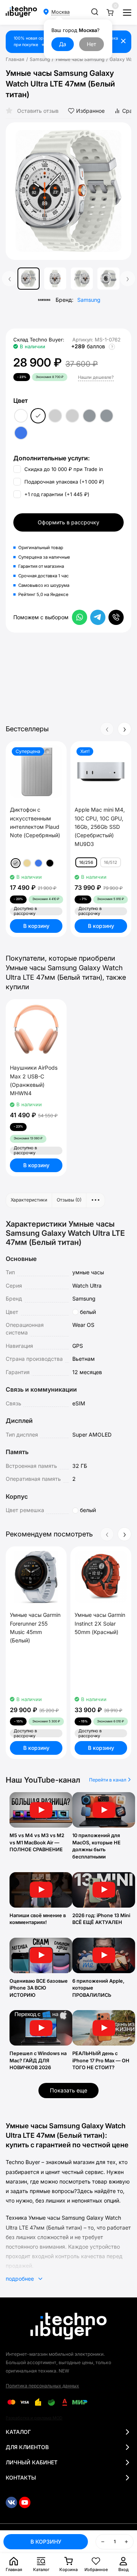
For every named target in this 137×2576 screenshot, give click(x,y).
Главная (15, 59)
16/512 (111, 862)
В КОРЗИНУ (46, 2542)
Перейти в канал (108, 1780)
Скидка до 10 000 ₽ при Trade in (63, 469)
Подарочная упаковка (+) (64, 482)
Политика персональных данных (42, 2386)
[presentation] (17, 191)
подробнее (21, 2279)
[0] (110, 12)
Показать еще (68, 2090)
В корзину (36, 926)
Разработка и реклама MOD (34, 2418)
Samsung (40, 59)
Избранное (90, 111)
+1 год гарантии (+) (56, 494)
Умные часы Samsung (80, 59)
